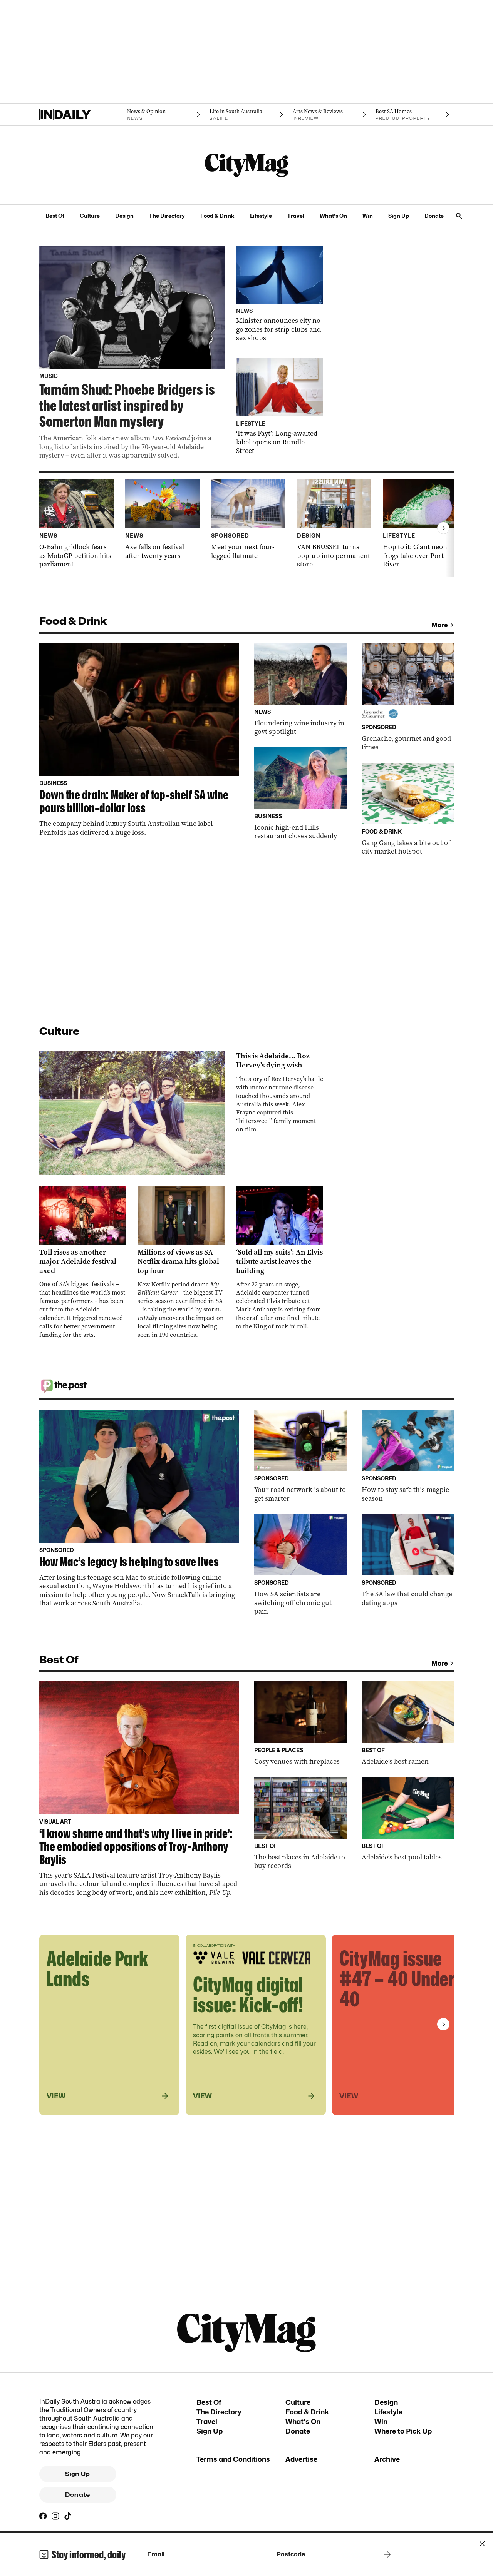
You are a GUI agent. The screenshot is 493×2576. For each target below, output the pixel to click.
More (440, 625)
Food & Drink (217, 216)
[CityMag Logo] (246, 165)
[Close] (482, 2544)
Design (124, 216)
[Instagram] (55, 2516)
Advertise (301, 2459)
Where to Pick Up (403, 2431)
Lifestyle (261, 216)
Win (368, 216)
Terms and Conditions (233, 2459)
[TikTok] (68, 2516)
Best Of (55, 216)
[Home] (81, 115)
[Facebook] (43, 2516)
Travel (296, 216)
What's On (333, 216)
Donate (434, 216)
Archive (387, 2459)
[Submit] (386, 2554)
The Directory (167, 216)
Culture (90, 216)
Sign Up (399, 216)
